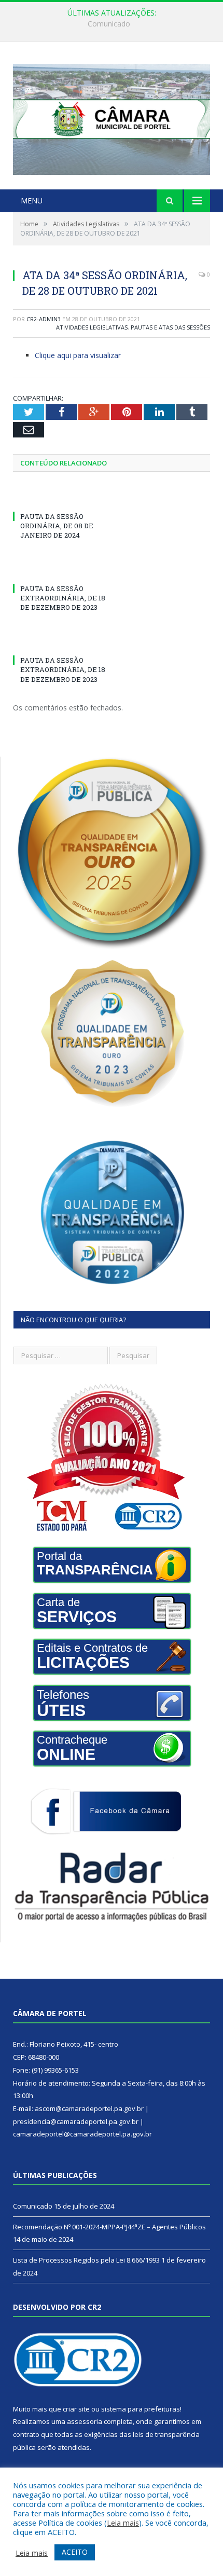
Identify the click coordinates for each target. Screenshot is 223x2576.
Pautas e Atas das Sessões (170, 327)
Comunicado (33, 2206)
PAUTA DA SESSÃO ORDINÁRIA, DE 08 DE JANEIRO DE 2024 (57, 526)
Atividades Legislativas (92, 327)
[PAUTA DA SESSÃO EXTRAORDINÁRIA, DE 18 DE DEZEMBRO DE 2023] (62, 569)
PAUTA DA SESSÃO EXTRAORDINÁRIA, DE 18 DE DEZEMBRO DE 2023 (63, 598)
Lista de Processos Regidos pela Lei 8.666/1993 (86, 2260)
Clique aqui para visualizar (78, 355)
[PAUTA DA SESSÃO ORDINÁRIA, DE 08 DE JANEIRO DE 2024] (62, 497)
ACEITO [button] (75, 2552)
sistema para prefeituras (141, 2409)
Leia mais (123, 2523)
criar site (76, 2409)
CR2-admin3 (44, 319)
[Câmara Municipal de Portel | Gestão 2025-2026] (112, 117)
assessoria (85, 2421)
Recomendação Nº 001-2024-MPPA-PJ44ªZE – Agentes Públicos (114, 24)
